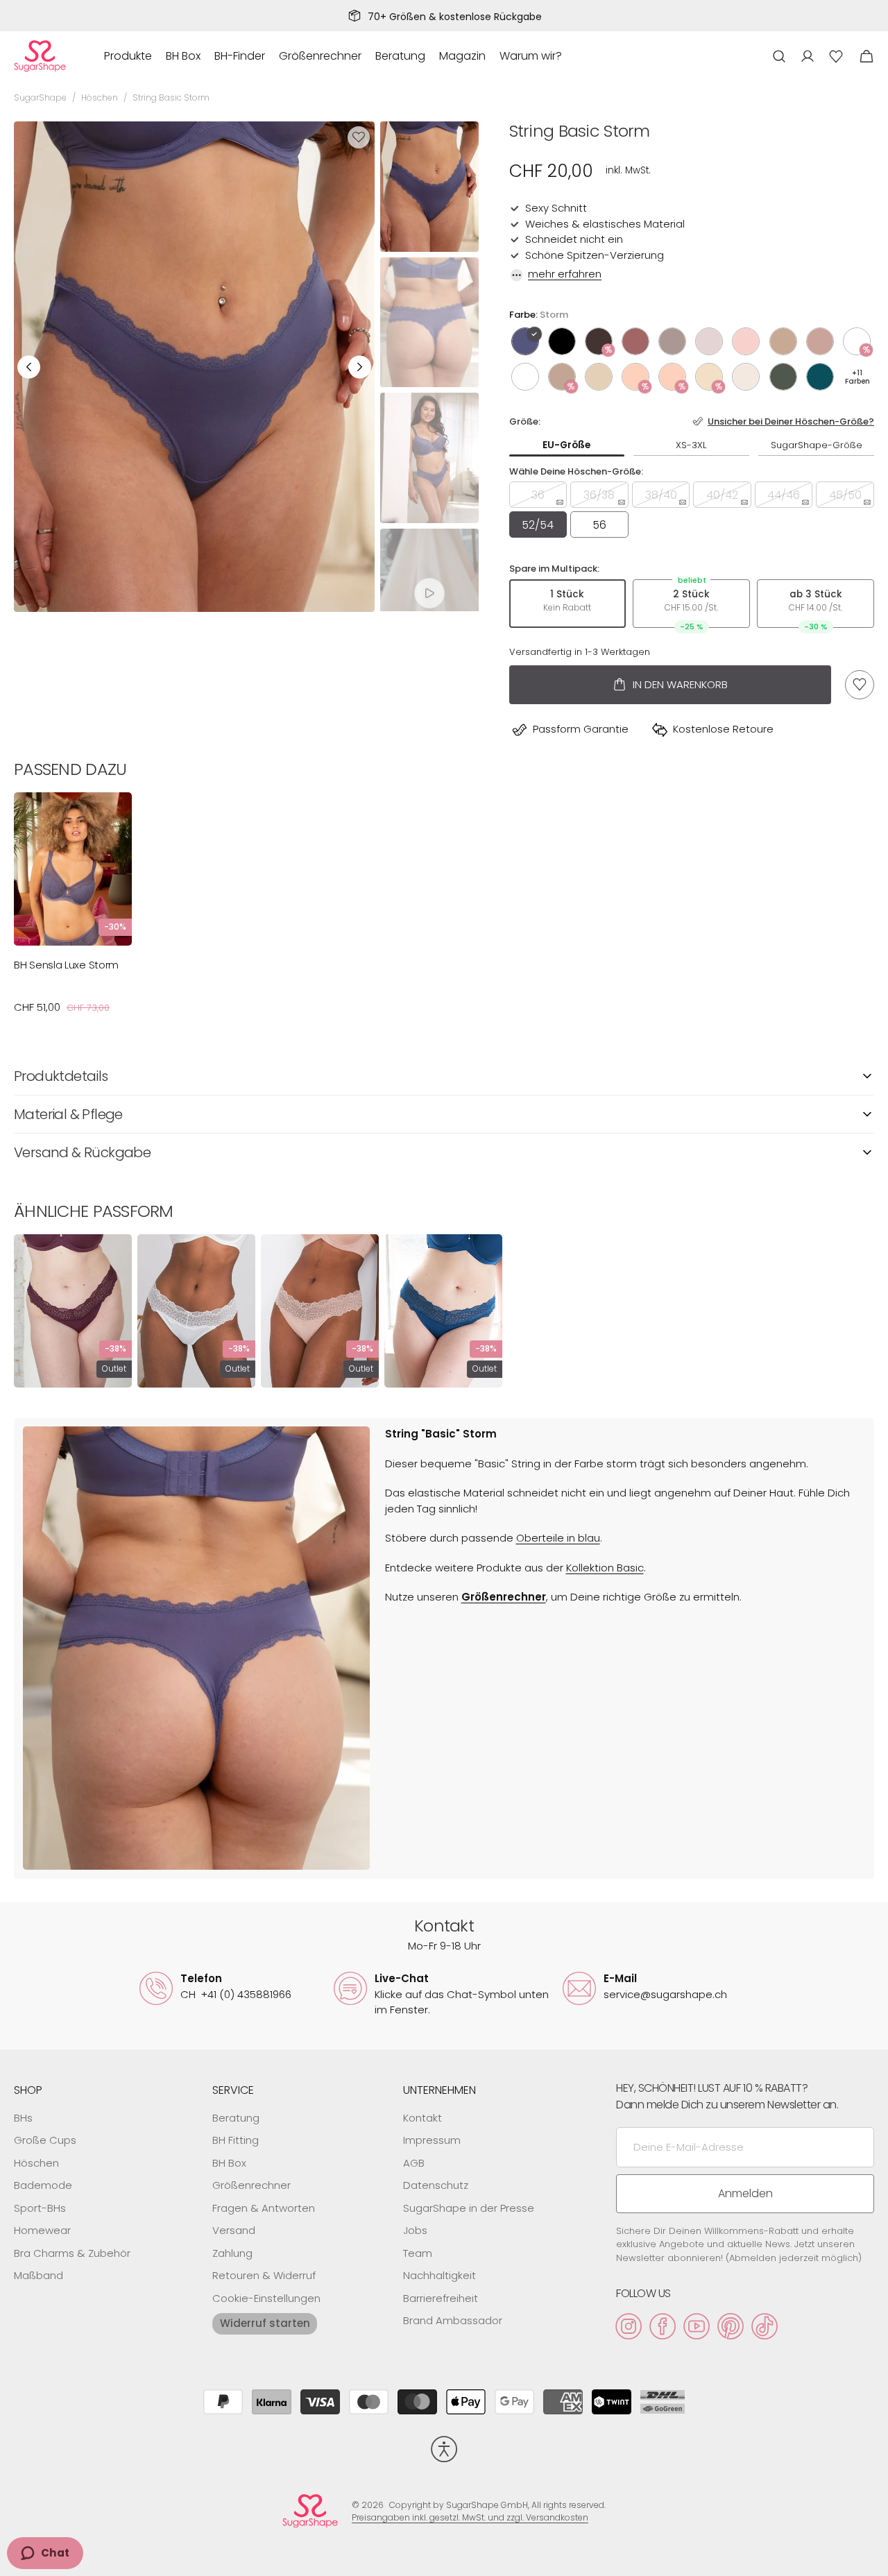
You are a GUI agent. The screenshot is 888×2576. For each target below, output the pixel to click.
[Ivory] (857, 341)
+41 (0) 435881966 (236, 1994)
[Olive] (783, 377)
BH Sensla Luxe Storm (66, 965)
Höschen (100, 97)
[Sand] (709, 341)
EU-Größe (566, 445)
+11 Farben (857, 377)
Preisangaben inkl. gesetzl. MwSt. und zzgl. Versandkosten (470, 2517)
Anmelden (745, 2193)
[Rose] (820, 341)
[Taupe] (672, 341)
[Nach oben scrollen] (871, 2559)
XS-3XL (691, 445)
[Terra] (635, 341)
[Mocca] (599, 341)
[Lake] (820, 377)
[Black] (562, 341)
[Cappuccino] (783, 341)
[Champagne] (709, 377)
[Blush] (746, 341)
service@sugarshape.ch (665, 1994)
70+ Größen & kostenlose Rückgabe (455, 17)
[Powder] (746, 377)
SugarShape (40, 97)
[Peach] (635, 377)
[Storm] (525, 341)
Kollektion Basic (605, 1568)
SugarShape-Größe (817, 445)
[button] (779, 56)
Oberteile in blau (558, 1538)
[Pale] (599, 377)
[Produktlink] (73, 910)
